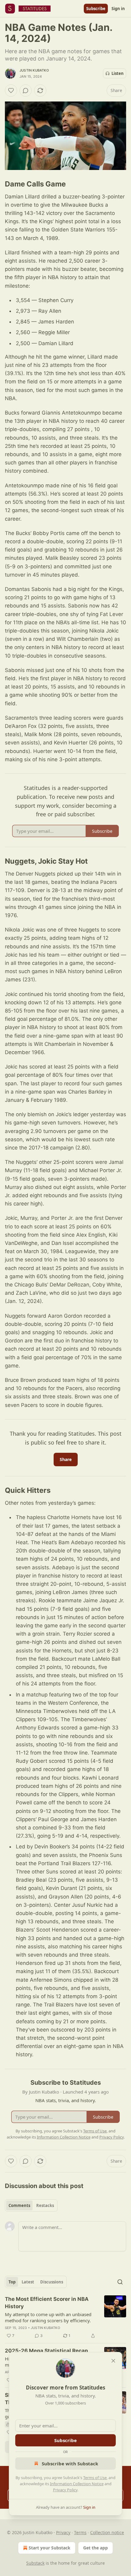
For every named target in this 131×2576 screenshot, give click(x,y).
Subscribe (96, 9)
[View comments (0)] (26, 90)
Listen (118, 73)
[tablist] (31, 2205)
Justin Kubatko (34, 70)
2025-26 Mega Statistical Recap (46, 2351)
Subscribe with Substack (70, 2463)
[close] (113, 2361)
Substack (35, 2563)
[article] (65, 2317)
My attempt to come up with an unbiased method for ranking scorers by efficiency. (48, 2317)
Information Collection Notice (77, 2484)
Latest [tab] (28, 2282)
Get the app (96, 2548)
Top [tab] (12, 2282)
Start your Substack (50, 2548)
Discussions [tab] (52, 2282)
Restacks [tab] (45, 2205)
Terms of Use (95, 2478)
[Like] (11, 90)
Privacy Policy (65, 2490)
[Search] (120, 2282)
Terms (80, 2532)
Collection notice (107, 2532)
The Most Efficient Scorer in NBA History (47, 2303)
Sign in (118, 9)
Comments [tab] (19, 2205)
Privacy (63, 2532)
